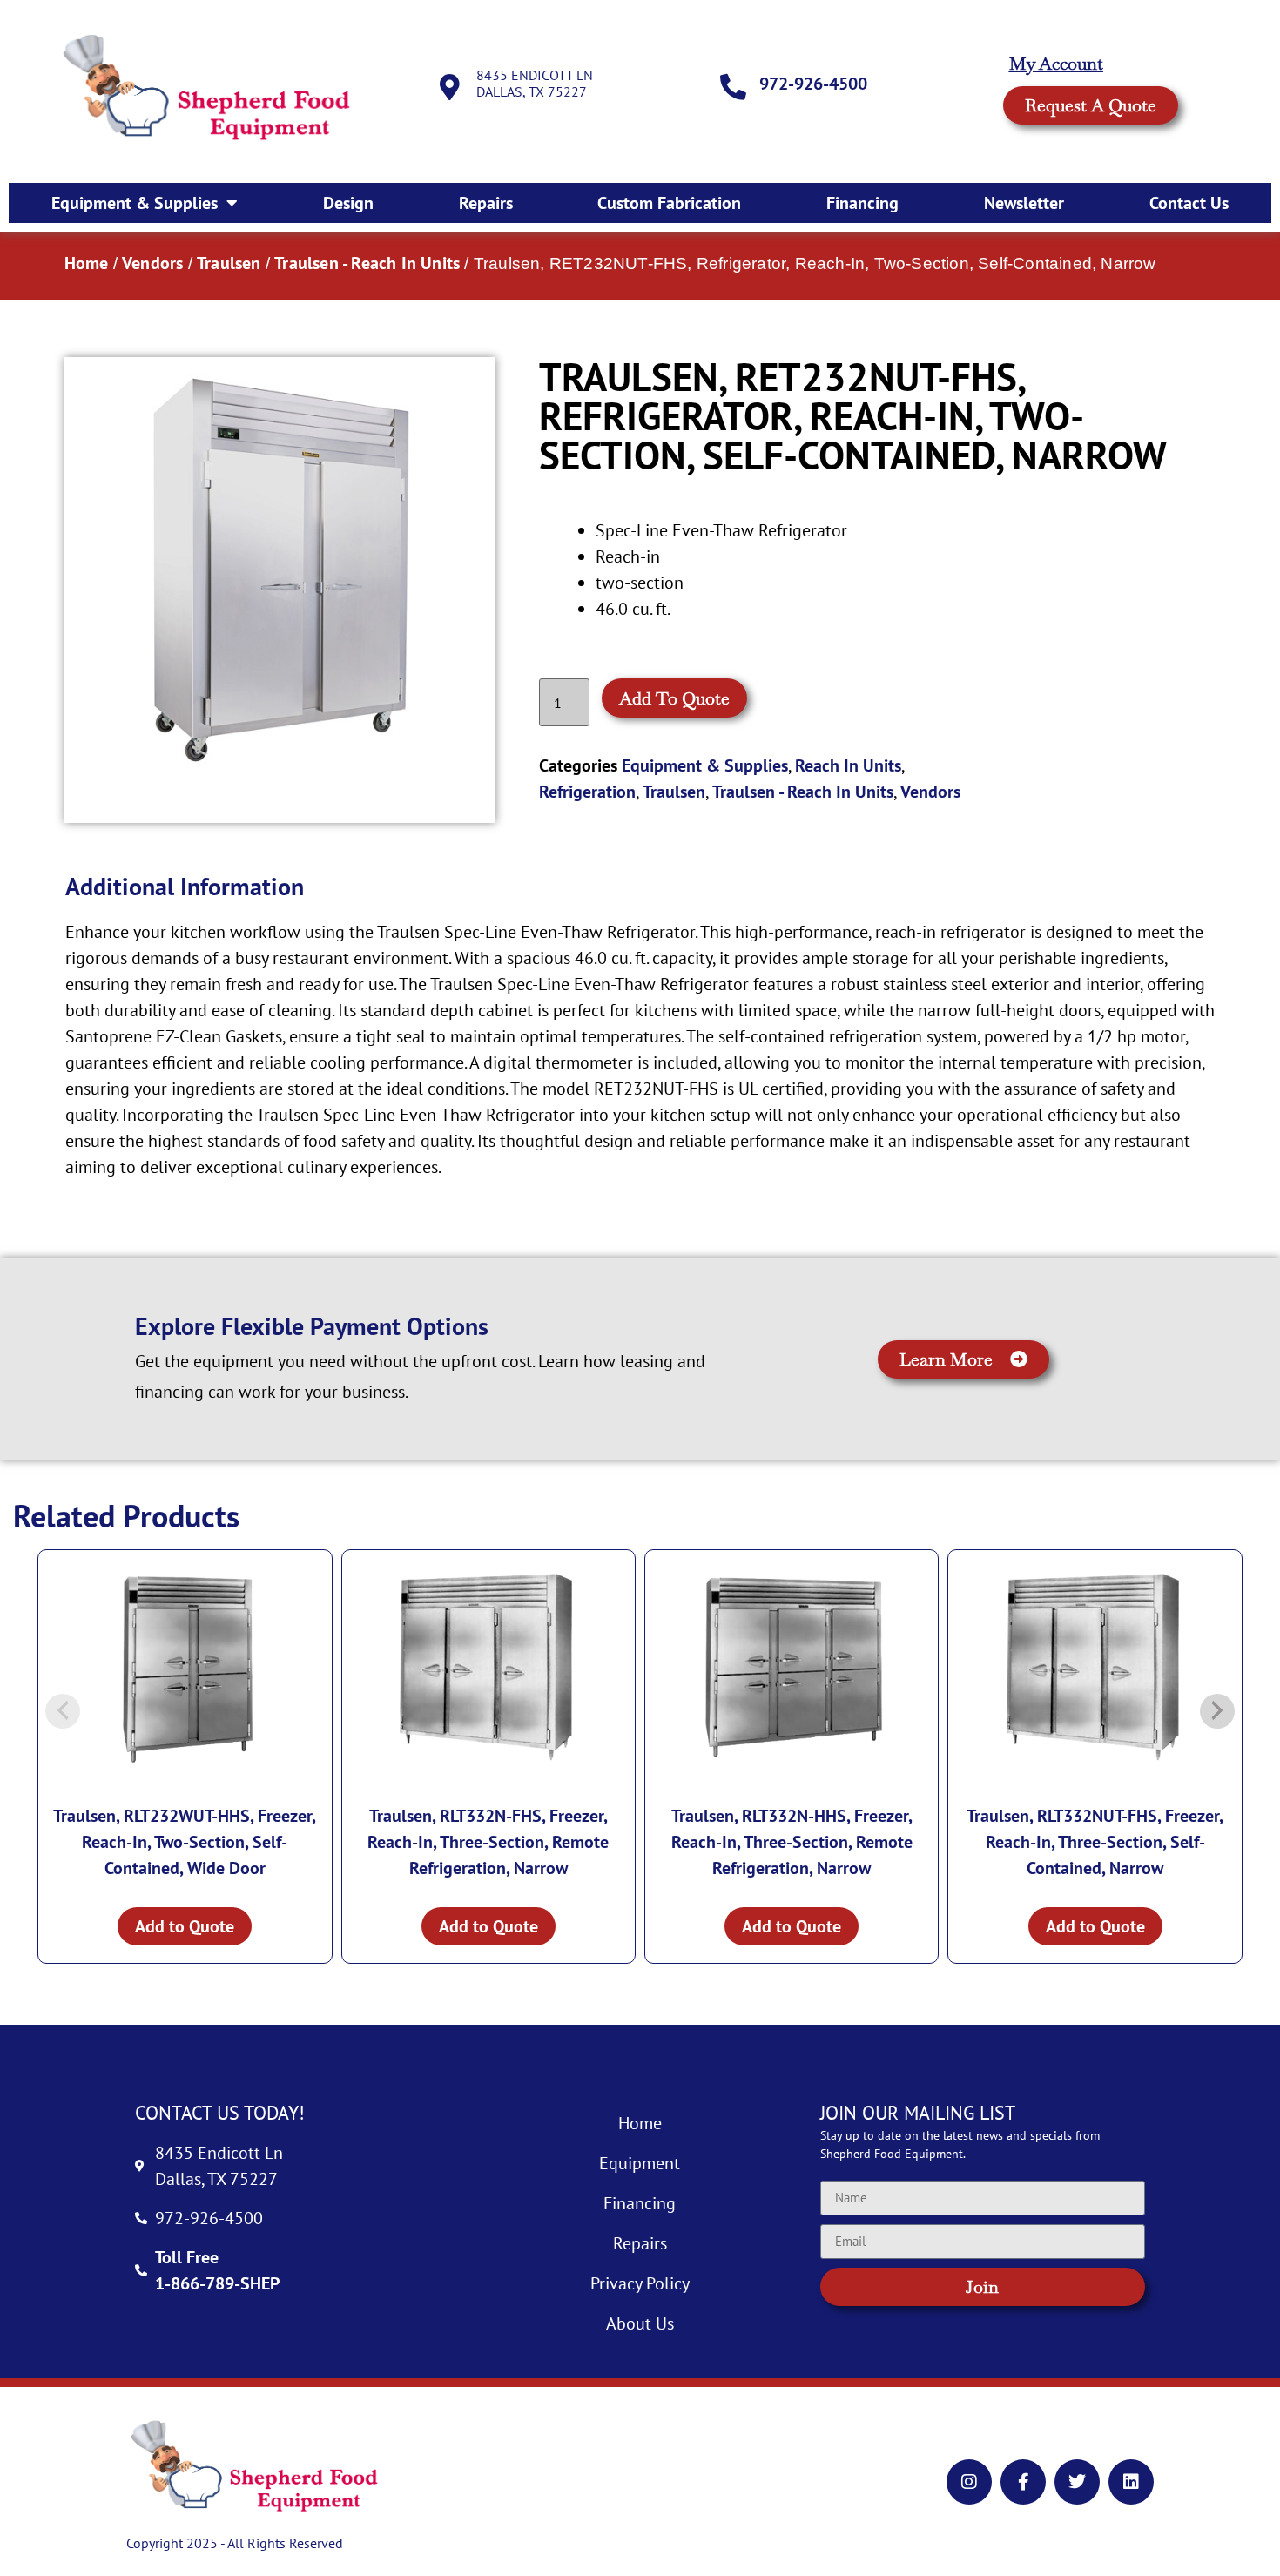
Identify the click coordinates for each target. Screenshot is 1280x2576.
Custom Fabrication (669, 203)
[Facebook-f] (1023, 2482)
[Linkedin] (1131, 2482)
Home (87, 263)
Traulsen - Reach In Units (367, 263)
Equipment (640, 2163)
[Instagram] (969, 2482)
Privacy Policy (640, 2283)
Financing (862, 203)
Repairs (486, 203)
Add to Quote (674, 698)
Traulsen (229, 263)
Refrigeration (587, 792)
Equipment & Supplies (135, 203)
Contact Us (1189, 203)
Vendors (152, 263)
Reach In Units (848, 765)
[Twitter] (1077, 2482)
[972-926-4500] (733, 87)
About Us (640, 2323)
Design (348, 203)
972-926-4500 (813, 84)
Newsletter (1024, 203)
